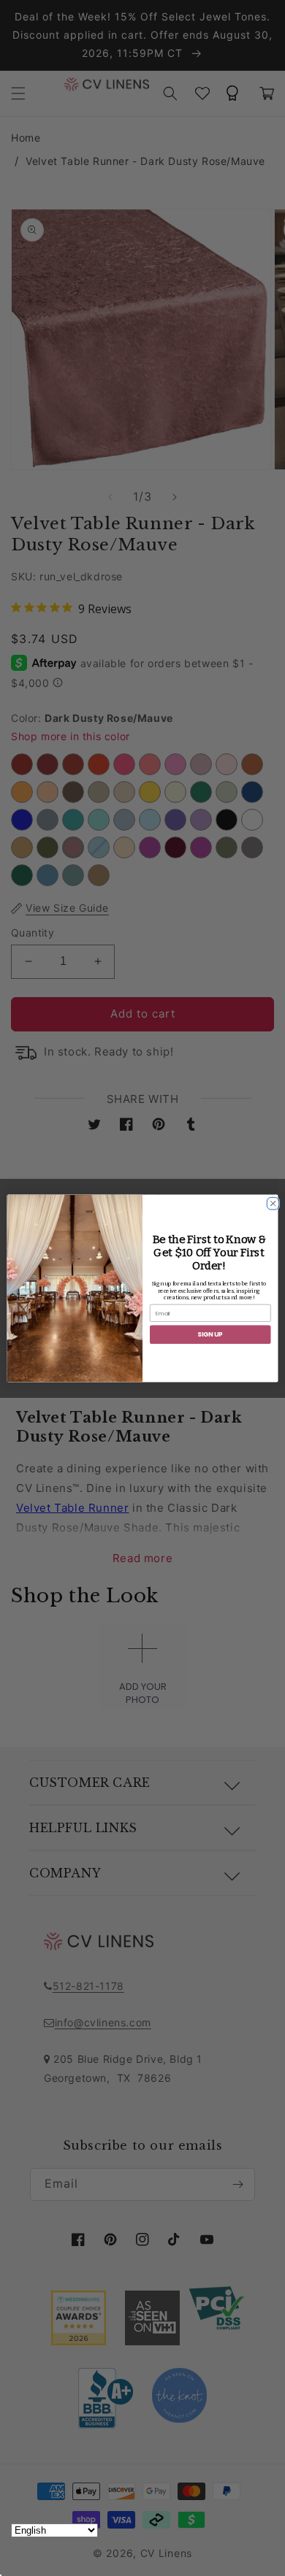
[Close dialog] (271, 1201)
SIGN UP (210, 1334)
